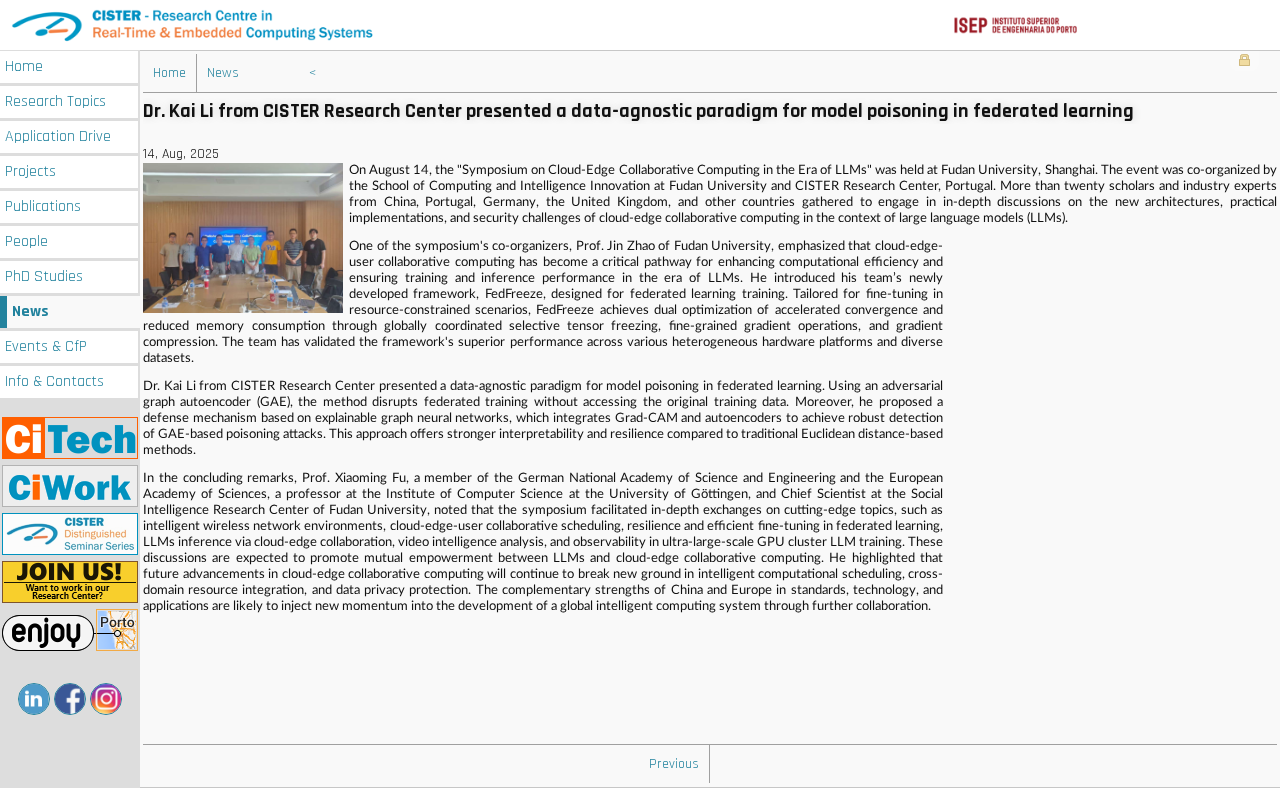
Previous (674, 764)
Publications (43, 206)
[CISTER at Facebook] (70, 699)
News (30, 311)
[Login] (1244, 62)
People (26, 241)
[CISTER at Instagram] (106, 699)
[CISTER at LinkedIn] (34, 699)
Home (24, 66)
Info (54, 381)
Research (55, 101)
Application (58, 136)
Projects (30, 171)
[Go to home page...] (640, 25)
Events (46, 346)
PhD (44, 276)
